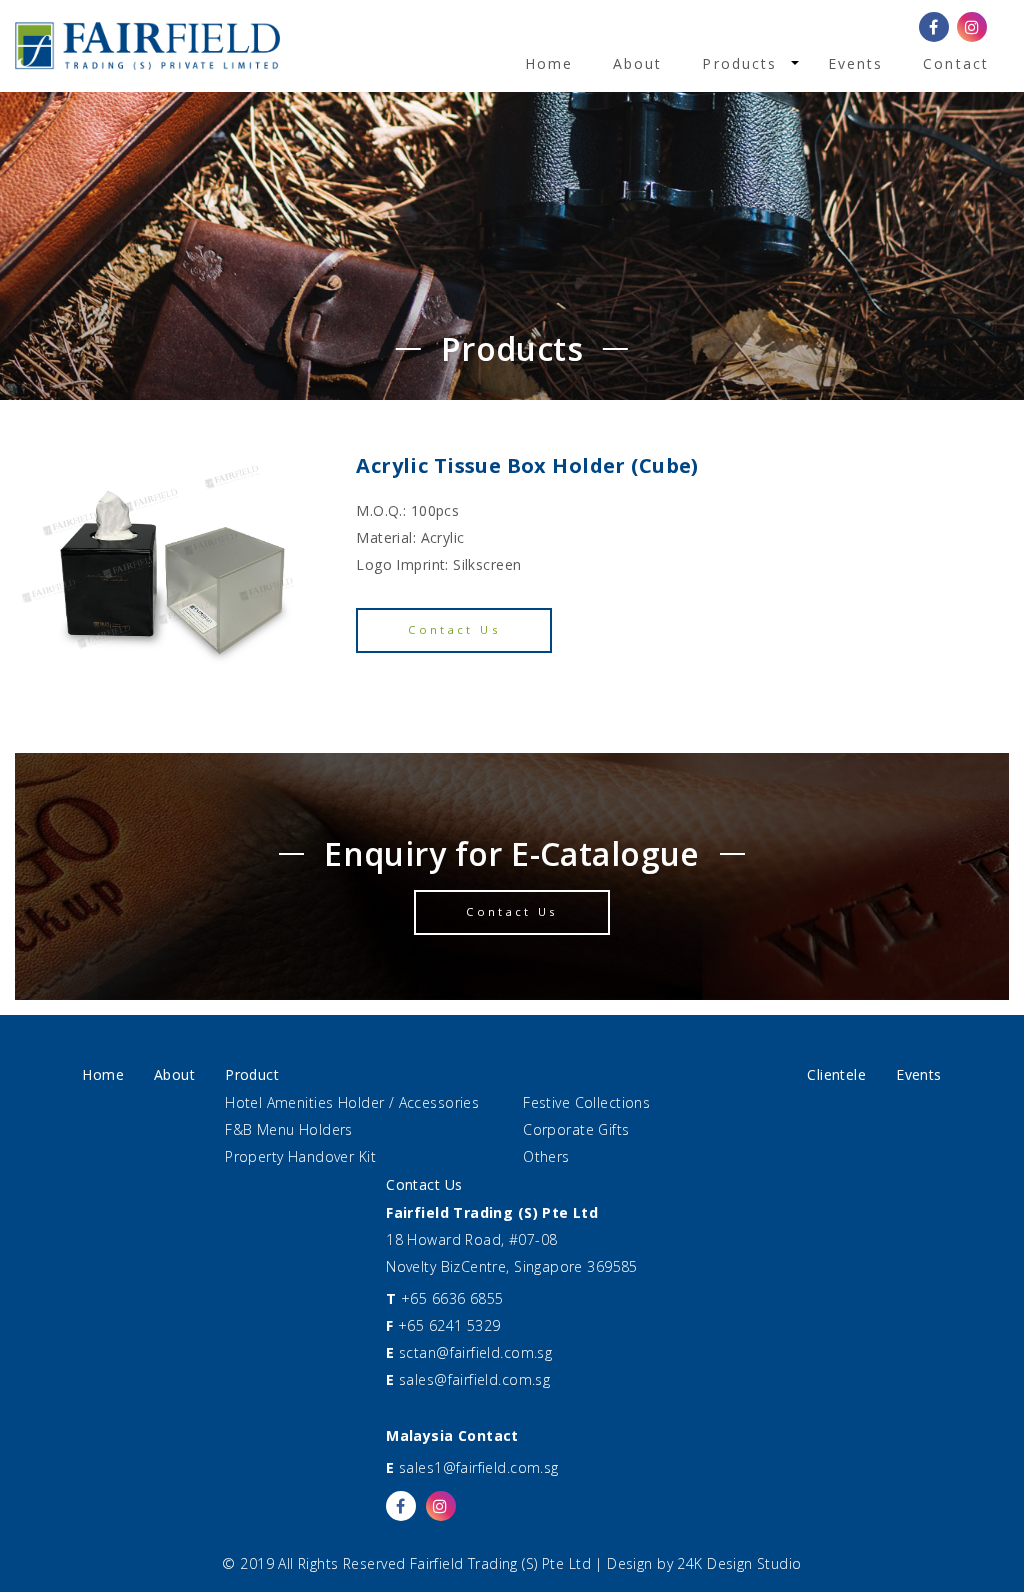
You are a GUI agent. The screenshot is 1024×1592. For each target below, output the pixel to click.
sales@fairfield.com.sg (474, 1379)
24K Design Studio (739, 1563)
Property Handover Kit (300, 1156)
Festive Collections (586, 1102)
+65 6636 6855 (452, 1298)
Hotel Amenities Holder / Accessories (352, 1102)
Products (739, 63)
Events (856, 63)
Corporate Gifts (576, 1129)
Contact (956, 63)
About (638, 63)
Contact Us (454, 629)
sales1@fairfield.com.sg (479, 1467)
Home (549, 63)
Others (546, 1156)
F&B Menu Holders (289, 1129)
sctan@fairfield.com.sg (475, 1352)
